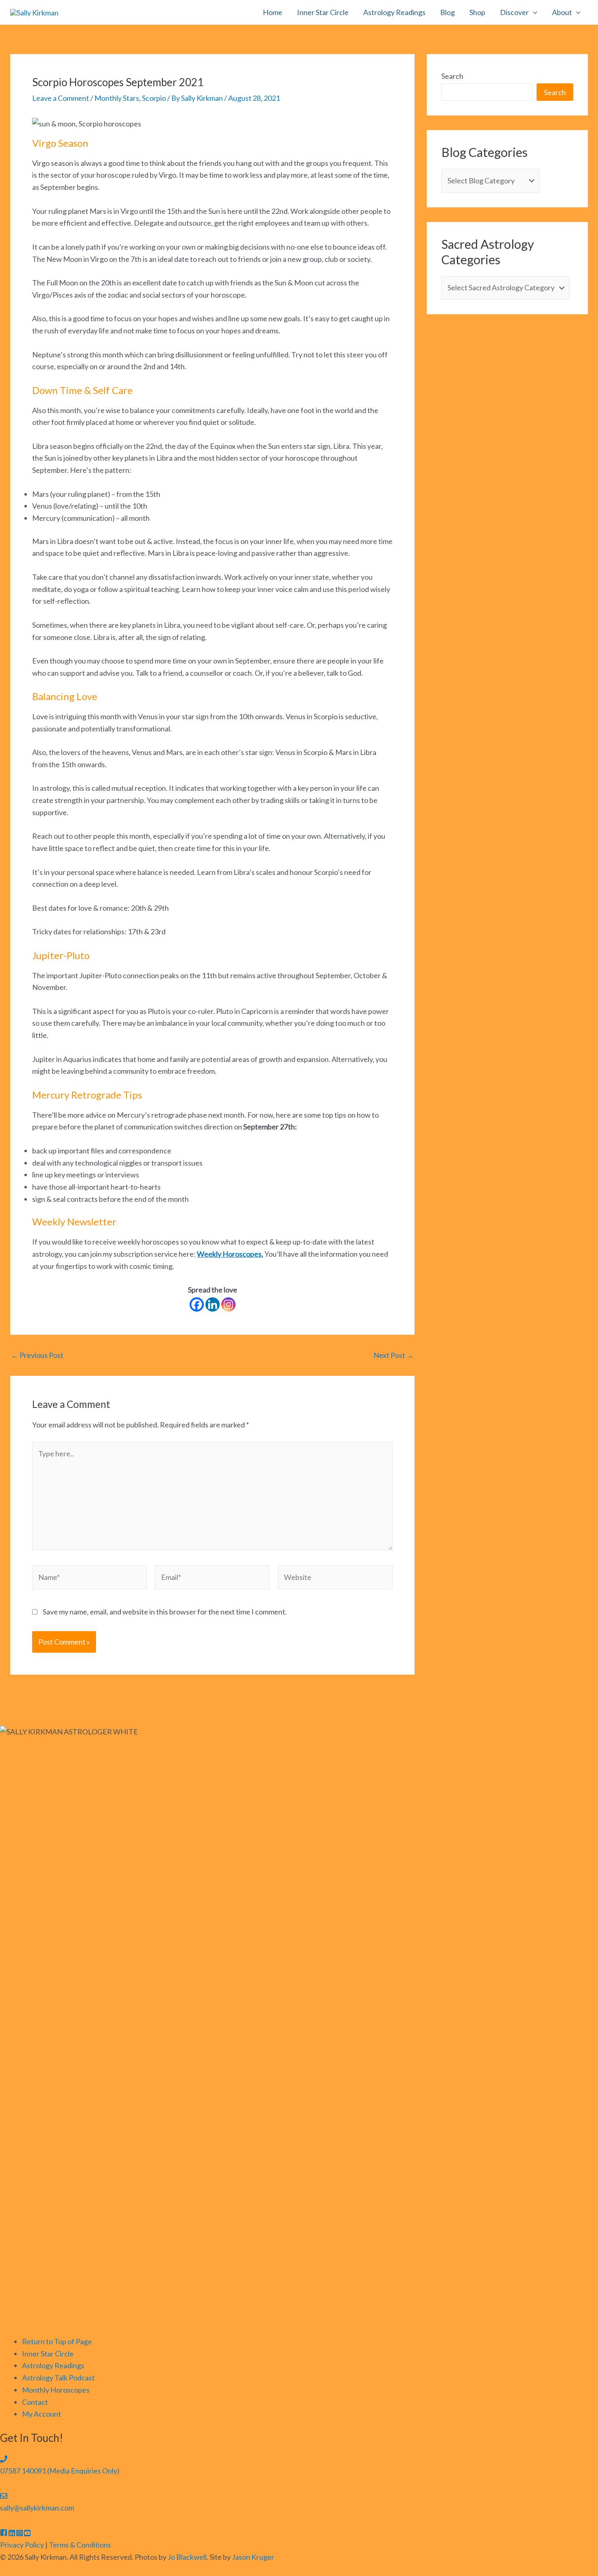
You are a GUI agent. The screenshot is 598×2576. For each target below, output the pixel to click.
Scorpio (154, 98)
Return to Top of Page (57, 2341)
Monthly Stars (117, 98)
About (562, 12)
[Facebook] (197, 1304)
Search (452, 76)
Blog (447, 12)
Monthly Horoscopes (56, 2390)
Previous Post (37, 1355)
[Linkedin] (213, 1304)
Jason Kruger (253, 2557)
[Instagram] (228, 1304)
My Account (41, 2414)
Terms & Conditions (80, 2545)
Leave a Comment (61, 98)
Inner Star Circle (323, 12)
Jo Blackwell (187, 2557)
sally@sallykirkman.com (37, 2508)
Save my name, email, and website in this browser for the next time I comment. (165, 1612)
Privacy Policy (22, 2545)
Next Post (394, 1355)
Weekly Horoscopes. (230, 1254)
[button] (533, 12)
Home (273, 12)
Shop (477, 12)
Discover (514, 12)
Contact (35, 2402)
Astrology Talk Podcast (58, 2378)
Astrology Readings (394, 12)
